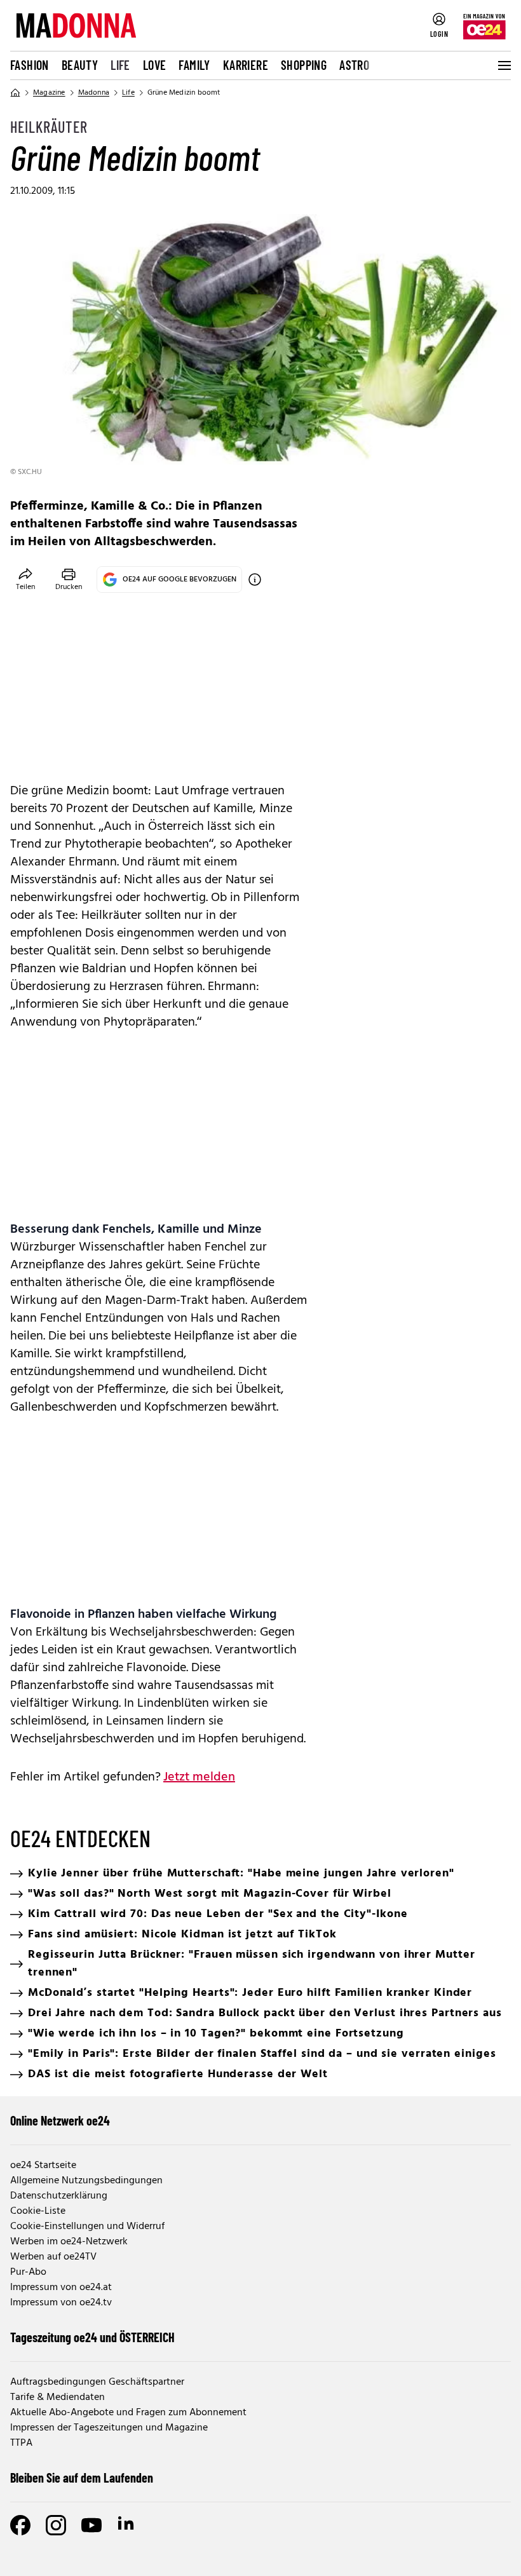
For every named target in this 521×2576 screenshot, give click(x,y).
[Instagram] (56, 2525)
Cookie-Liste (38, 2211)
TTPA (21, 2443)
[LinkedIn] (127, 2525)
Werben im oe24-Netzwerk (69, 2242)
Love (155, 65)
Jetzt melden (199, 1777)
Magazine (49, 93)
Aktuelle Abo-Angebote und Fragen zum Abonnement (128, 2413)
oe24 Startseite (43, 2166)
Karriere (246, 65)
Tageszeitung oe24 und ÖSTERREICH (92, 2337)
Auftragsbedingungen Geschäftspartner (97, 2382)
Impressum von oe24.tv (61, 2303)
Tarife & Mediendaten (58, 2397)
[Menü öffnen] (503, 65)
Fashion (30, 65)
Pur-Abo (28, 2272)
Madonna (94, 93)
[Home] (15, 93)
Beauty (80, 65)
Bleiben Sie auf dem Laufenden (82, 2478)
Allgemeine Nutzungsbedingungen (86, 2181)
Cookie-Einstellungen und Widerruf (87, 2227)
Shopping (304, 65)
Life (120, 65)
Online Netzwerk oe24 (60, 2120)
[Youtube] (91, 2525)
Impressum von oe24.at (61, 2288)
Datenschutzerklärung (59, 2196)
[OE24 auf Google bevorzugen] (255, 580)
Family (194, 65)
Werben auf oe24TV (53, 2257)
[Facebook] (20, 2525)
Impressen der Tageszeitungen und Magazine (109, 2428)
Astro (354, 65)
